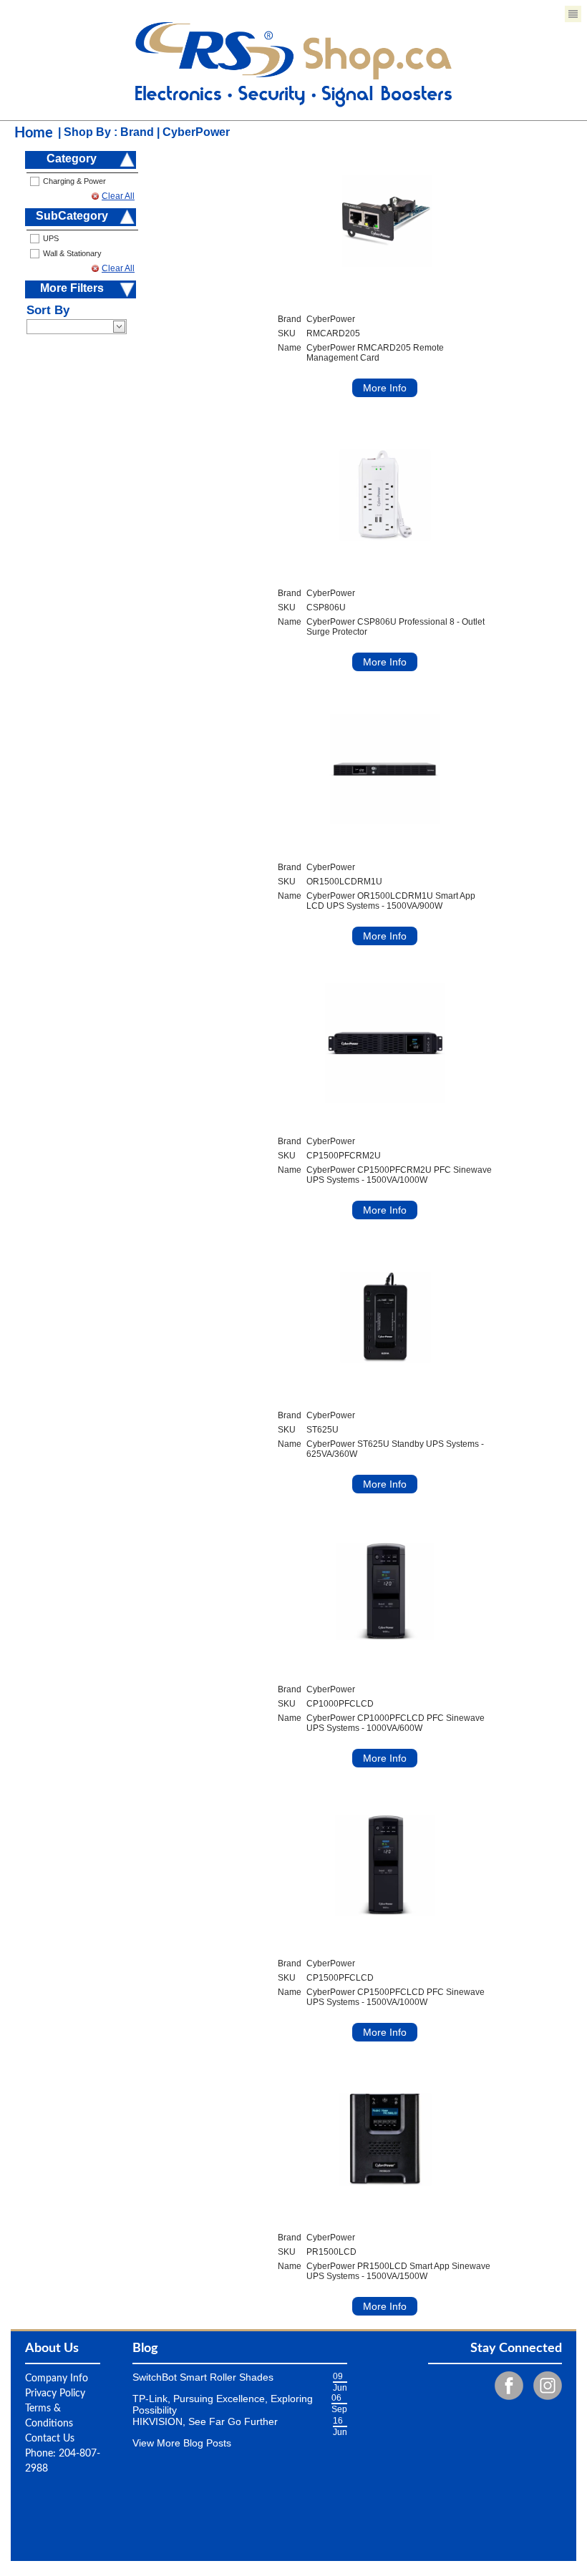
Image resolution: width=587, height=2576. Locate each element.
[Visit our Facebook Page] (505, 2385)
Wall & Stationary (72, 253)
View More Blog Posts (182, 2443)
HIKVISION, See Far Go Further (205, 2421)
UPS (51, 238)
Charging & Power (74, 181)
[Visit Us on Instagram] (544, 2385)
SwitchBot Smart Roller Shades (203, 2377)
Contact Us (50, 2439)
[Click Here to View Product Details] (385, 221)
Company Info (57, 2379)
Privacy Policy (55, 2394)
